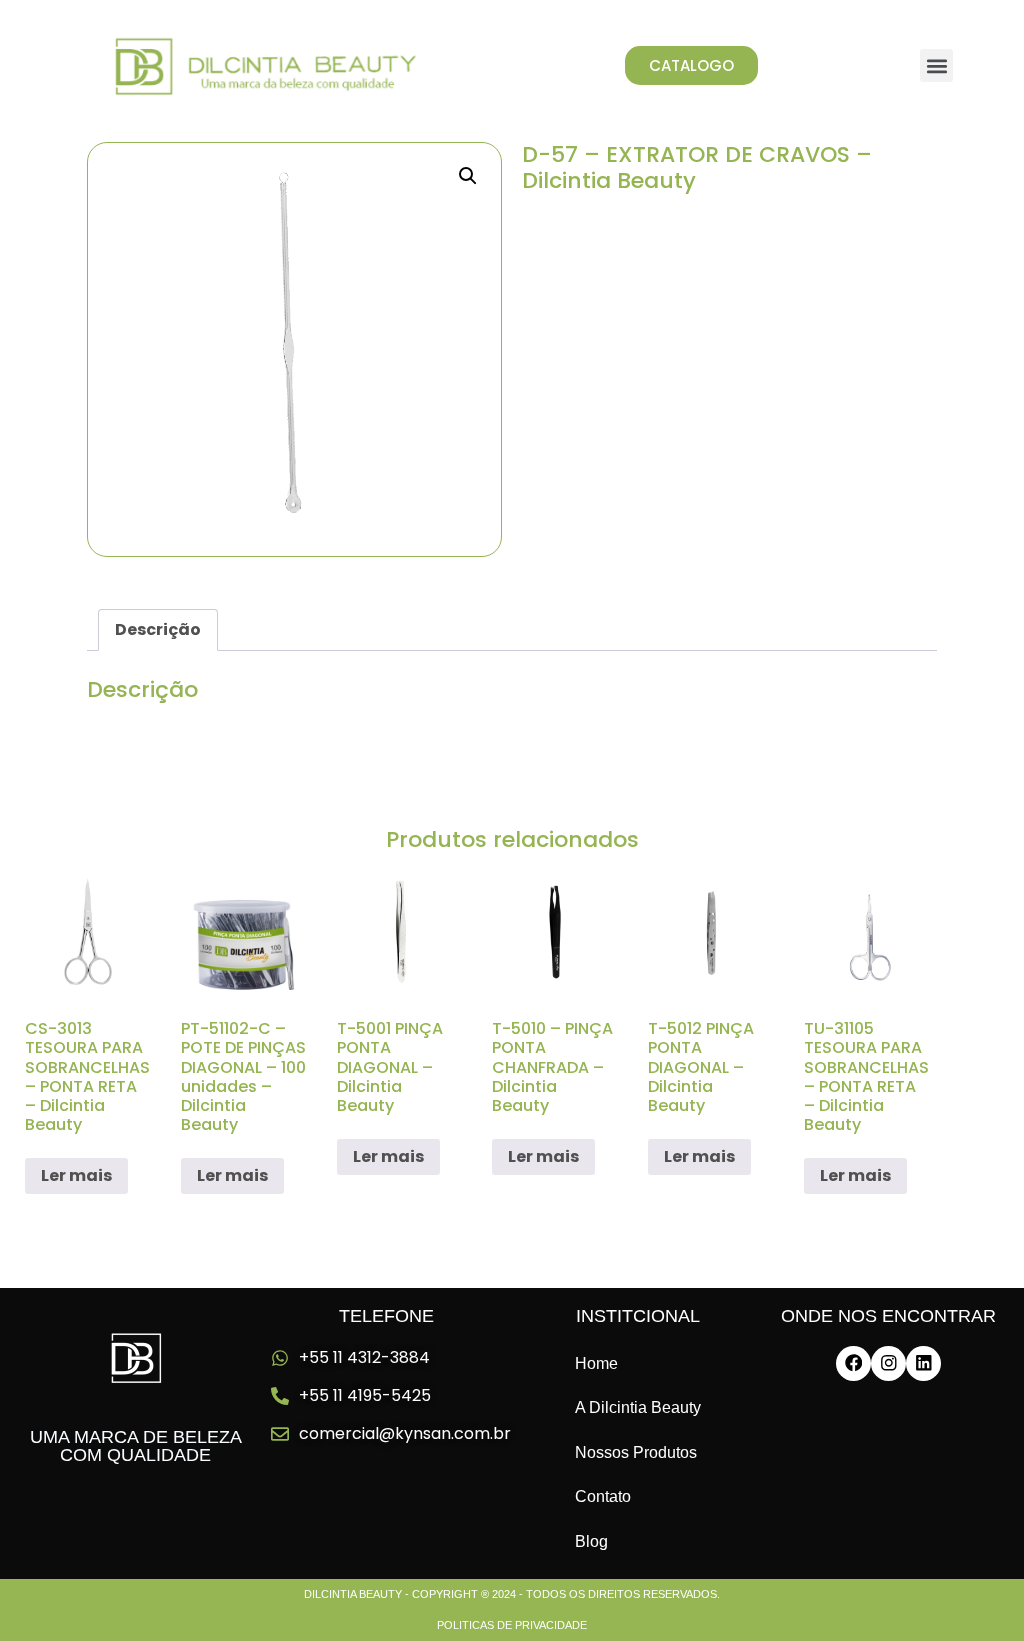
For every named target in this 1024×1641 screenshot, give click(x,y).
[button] (936, 65)
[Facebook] (853, 1363)
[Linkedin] (923, 1363)
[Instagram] (888, 1363)
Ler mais (76, 1175)
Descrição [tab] (158, 629)
